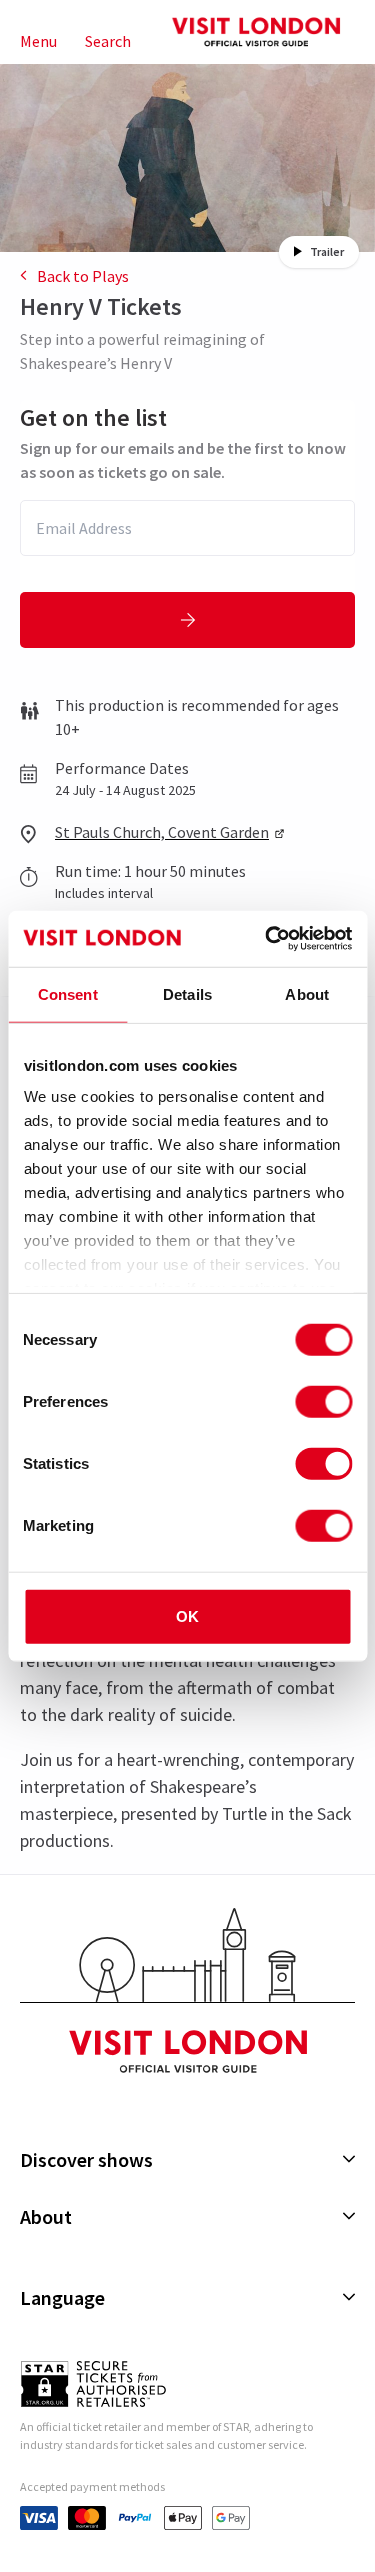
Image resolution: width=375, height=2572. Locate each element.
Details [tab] (187, 993)
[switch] (323, 1401)
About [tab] (307, 993)
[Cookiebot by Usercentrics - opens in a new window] (267, 939)
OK (187, 1615)
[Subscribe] (187, 620)
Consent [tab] (68, 993)
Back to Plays (83, 276)
